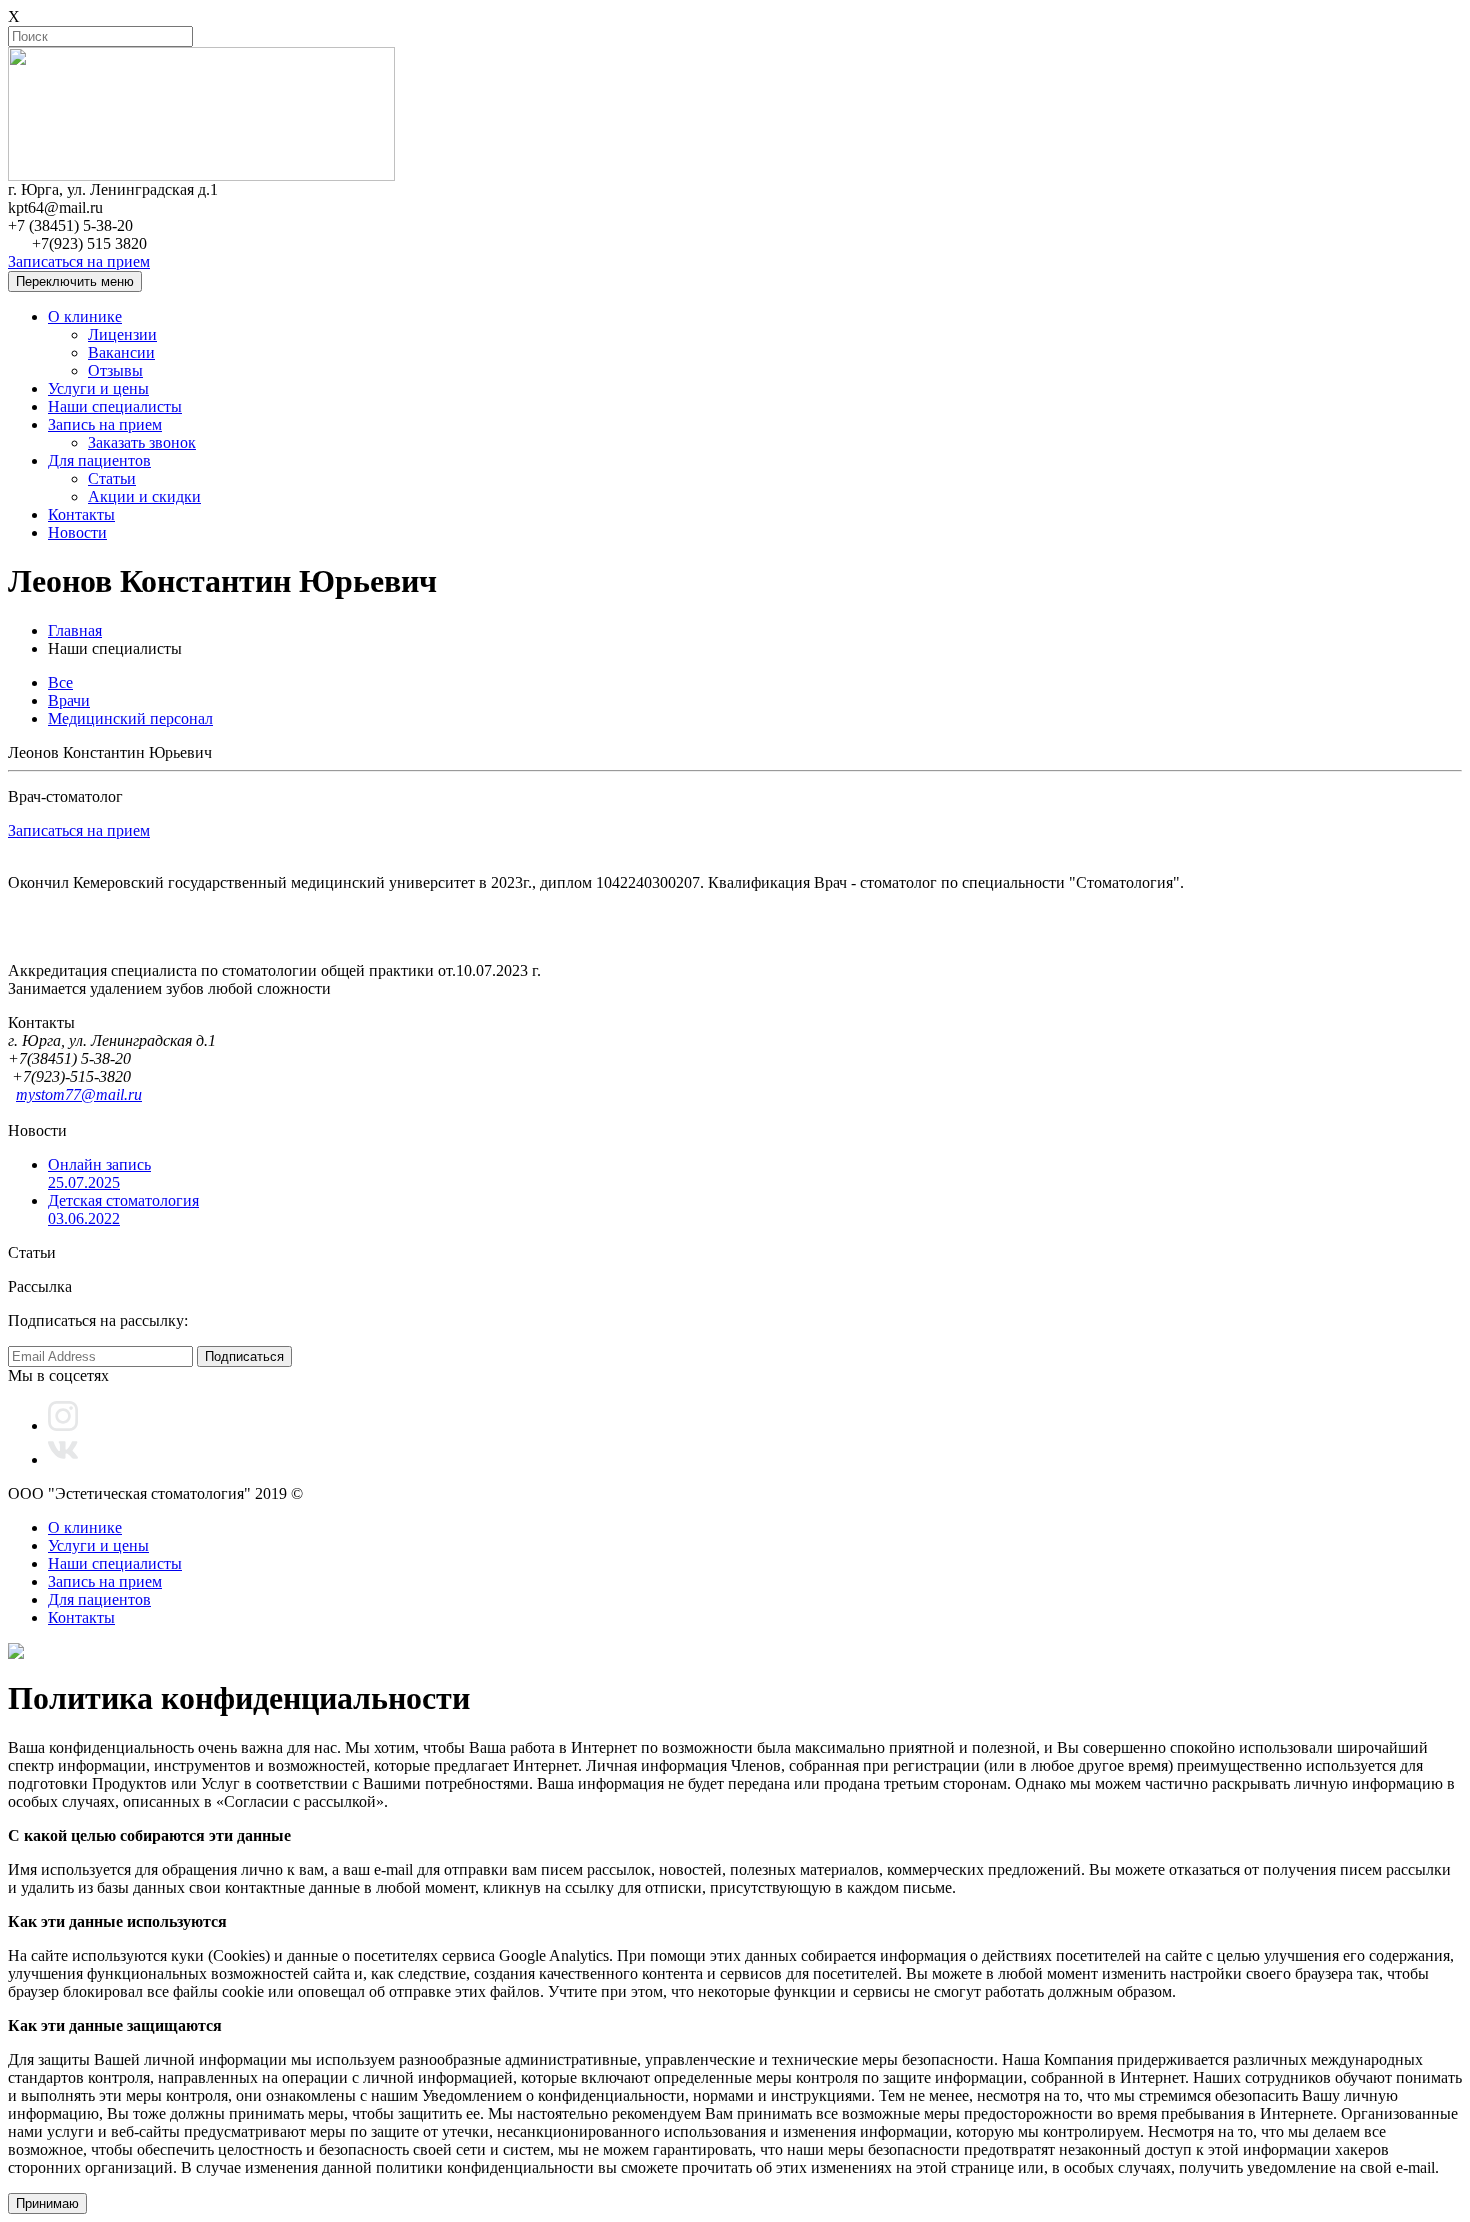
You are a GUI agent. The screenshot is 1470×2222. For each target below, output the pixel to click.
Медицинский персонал (130, 718)
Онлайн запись (99, 1173)
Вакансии (121, 352)
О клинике (85, 316)
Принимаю (47, 2203)
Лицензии (122, 334)
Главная (75, 630)
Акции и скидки (144, 496)
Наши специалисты (115, 406)
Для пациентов (99, 460)
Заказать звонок (142, 442)
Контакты (81, 514)
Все (60, 682)
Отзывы (115, 370)
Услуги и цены (98, 388)
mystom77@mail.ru (79, 1094)
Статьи (112, 478)
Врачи (69, 700)
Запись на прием (105, 424)
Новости (77, 532)
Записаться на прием (79, 261)
